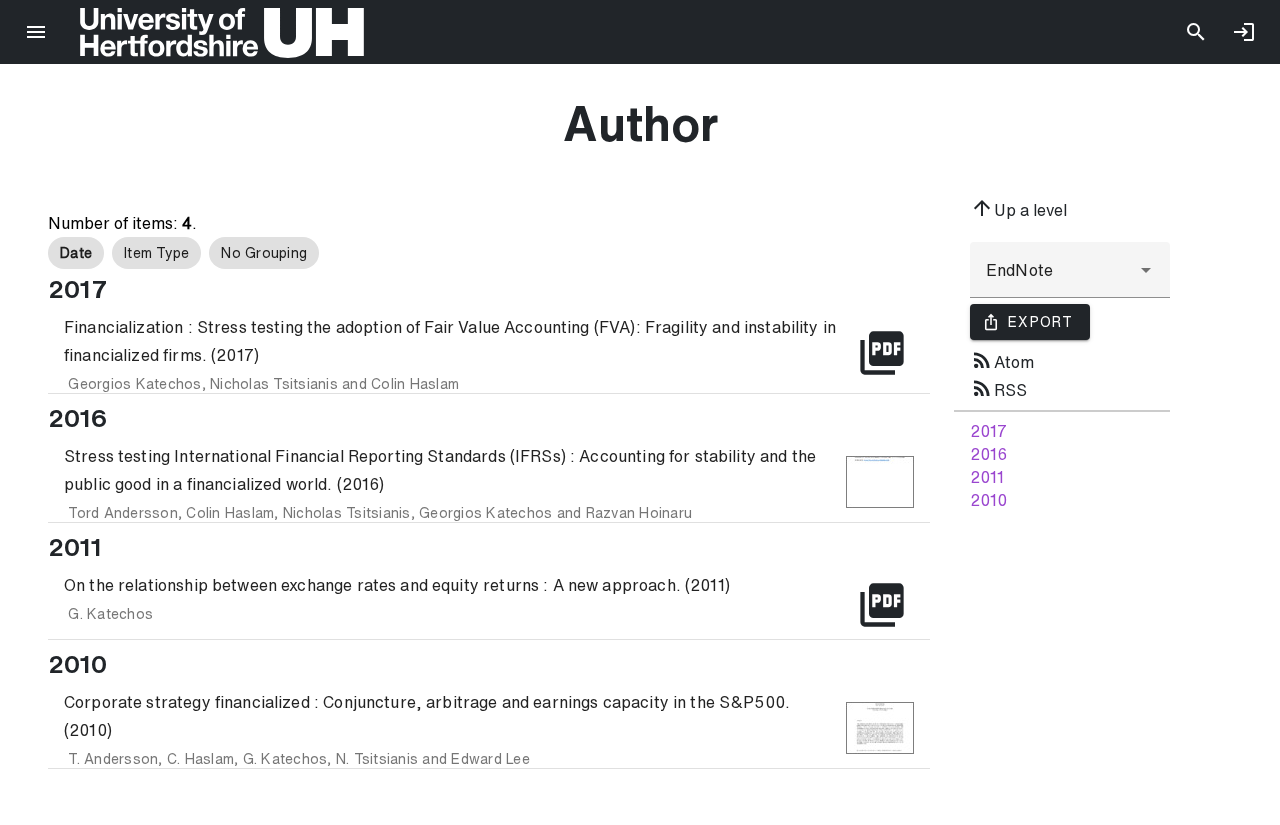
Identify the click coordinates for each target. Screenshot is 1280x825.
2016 (988, 454)
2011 (987, 477)
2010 (988, 500)
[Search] (1196, 32)
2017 (988, 431)
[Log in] (1244, 32)
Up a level (1018, 208)
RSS (998, 388)
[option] (76, 253)
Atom (1002, 360)
